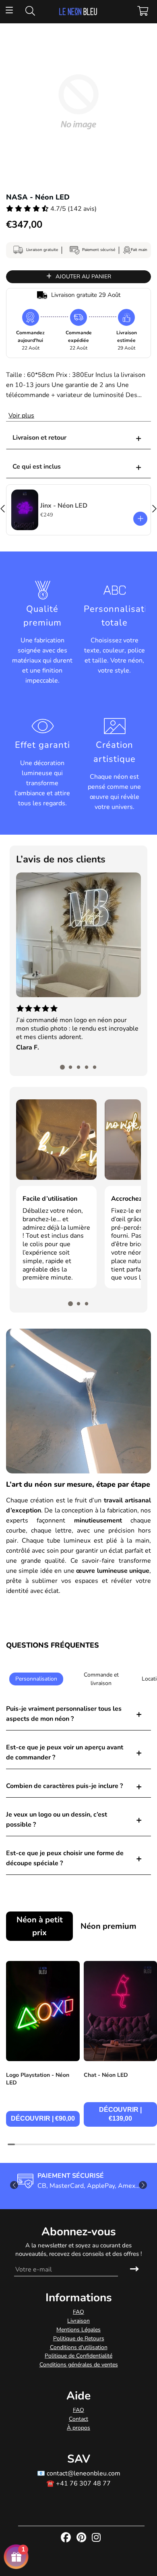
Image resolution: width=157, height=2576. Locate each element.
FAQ (78, 2312)
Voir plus (21, 416)
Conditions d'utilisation (79, 2347)
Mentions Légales (78, 2330)
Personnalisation (36, 1679)
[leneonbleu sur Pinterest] (82, 2538)
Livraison (78, 2321)
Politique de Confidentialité (78, 2356)
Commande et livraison (101, 1679)
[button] (62, 1067)
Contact (78, 2419)
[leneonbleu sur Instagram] (97, 2538)
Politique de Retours (79, 2338)
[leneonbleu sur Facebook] (67, 2538)
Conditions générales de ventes (79, 2365)
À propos (78, 2428)
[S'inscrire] (134, 2269)
